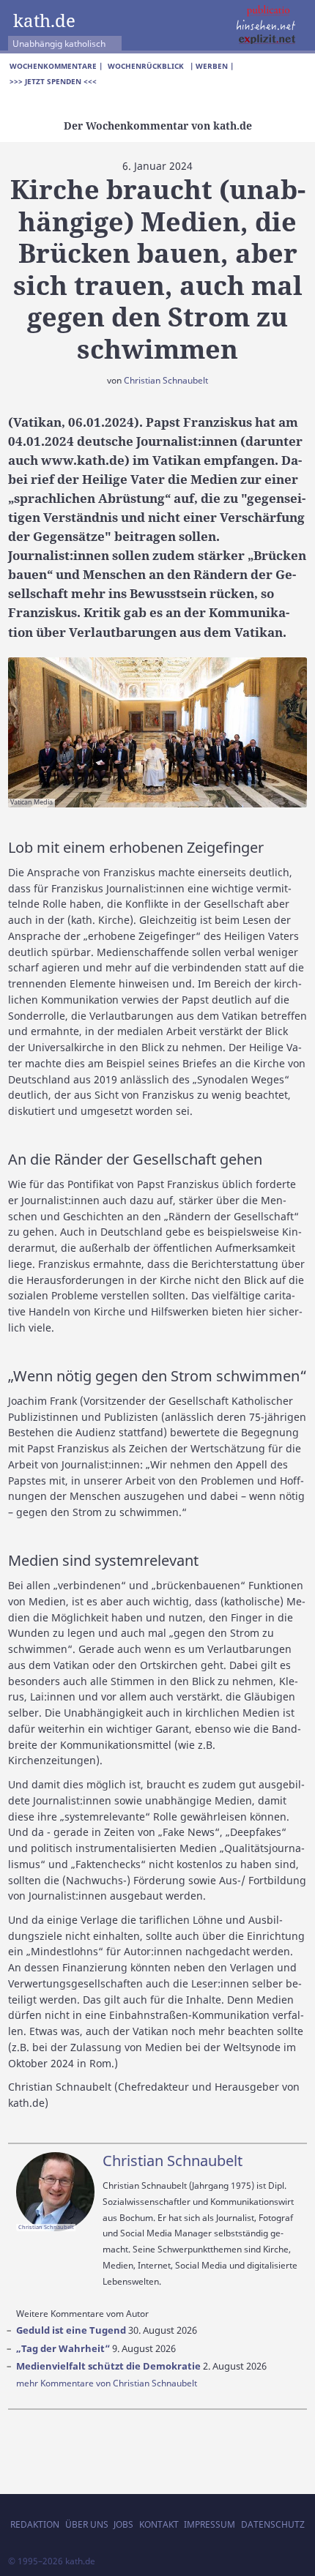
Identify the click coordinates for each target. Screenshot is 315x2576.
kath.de (44, 20)
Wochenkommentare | (56, 66)
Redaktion (35, 2524)
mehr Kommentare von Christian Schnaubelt (107, 2383)
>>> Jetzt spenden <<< (53, 81)
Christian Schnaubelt (166, 380)
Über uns (87, 2524)
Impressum (210, 2524)
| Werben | (212, 66)
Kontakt (159, 2524)
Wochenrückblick (146, 66)
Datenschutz (273, 2524)
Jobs (123, 2524)
